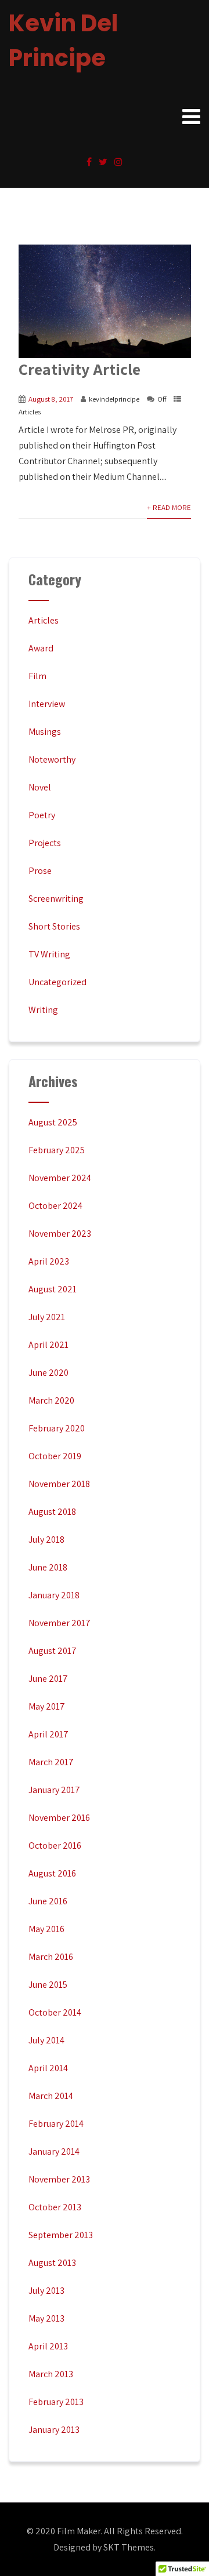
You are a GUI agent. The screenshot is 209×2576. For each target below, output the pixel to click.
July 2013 (46, 2291)
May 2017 (47, 1706)
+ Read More (169, 507)
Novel (40, 787)
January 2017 (54, 1790)
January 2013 (54, 2430)
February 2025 (57, 1150)
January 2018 (54, 1595)
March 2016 (51, 1957)
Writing (43, 1010)
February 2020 (57, 1428)
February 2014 (56, 2124)
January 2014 (54, 2151)
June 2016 (48, 1901)
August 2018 (52, 1512)
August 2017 (53, 1651)
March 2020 (51, 1400)
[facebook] (89, 162)
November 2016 (59, 1818)
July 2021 (47, 1317)
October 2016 (55, 1846)
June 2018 (48, 1567)
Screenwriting (56, 899)
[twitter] (103, 162)
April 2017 (48, 1734)
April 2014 (48, 2068)
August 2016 (52, 1873)
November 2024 (60, 1178)
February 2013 (56, 2402)
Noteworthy (52, 759)
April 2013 (48, 2346)
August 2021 (53, 1289)
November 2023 (60, 1234)
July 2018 (46, 1540)
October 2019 (55, 1456)
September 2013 (61, 2235)
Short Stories (54, 926)
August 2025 (53, 1122)
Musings (45, 732)
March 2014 (51, 2096)
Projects (45, 843)
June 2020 (48, 1373)
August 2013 (52, 2263)
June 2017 (48, 1679)
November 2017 (60, 1623)
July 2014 (46, 2040)
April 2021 (48, 1345)
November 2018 (59, 1484)
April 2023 (49, 1261)
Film (37, 676)
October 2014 (55, 2012)
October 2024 (55, 1206)
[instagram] (118, 162)
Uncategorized (57, 982)
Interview (47, 704)
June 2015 (48, 1985)
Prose (40, 871)
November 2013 (59, 2179)
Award (41, 648)
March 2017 (51, 1762)
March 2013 (51, 2374)
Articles (30, 412)
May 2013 (46, 2318)
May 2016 (46, 1929)
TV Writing (49, 954)
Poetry (42, 815)
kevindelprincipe (114, 399)
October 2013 (55, 2207)
